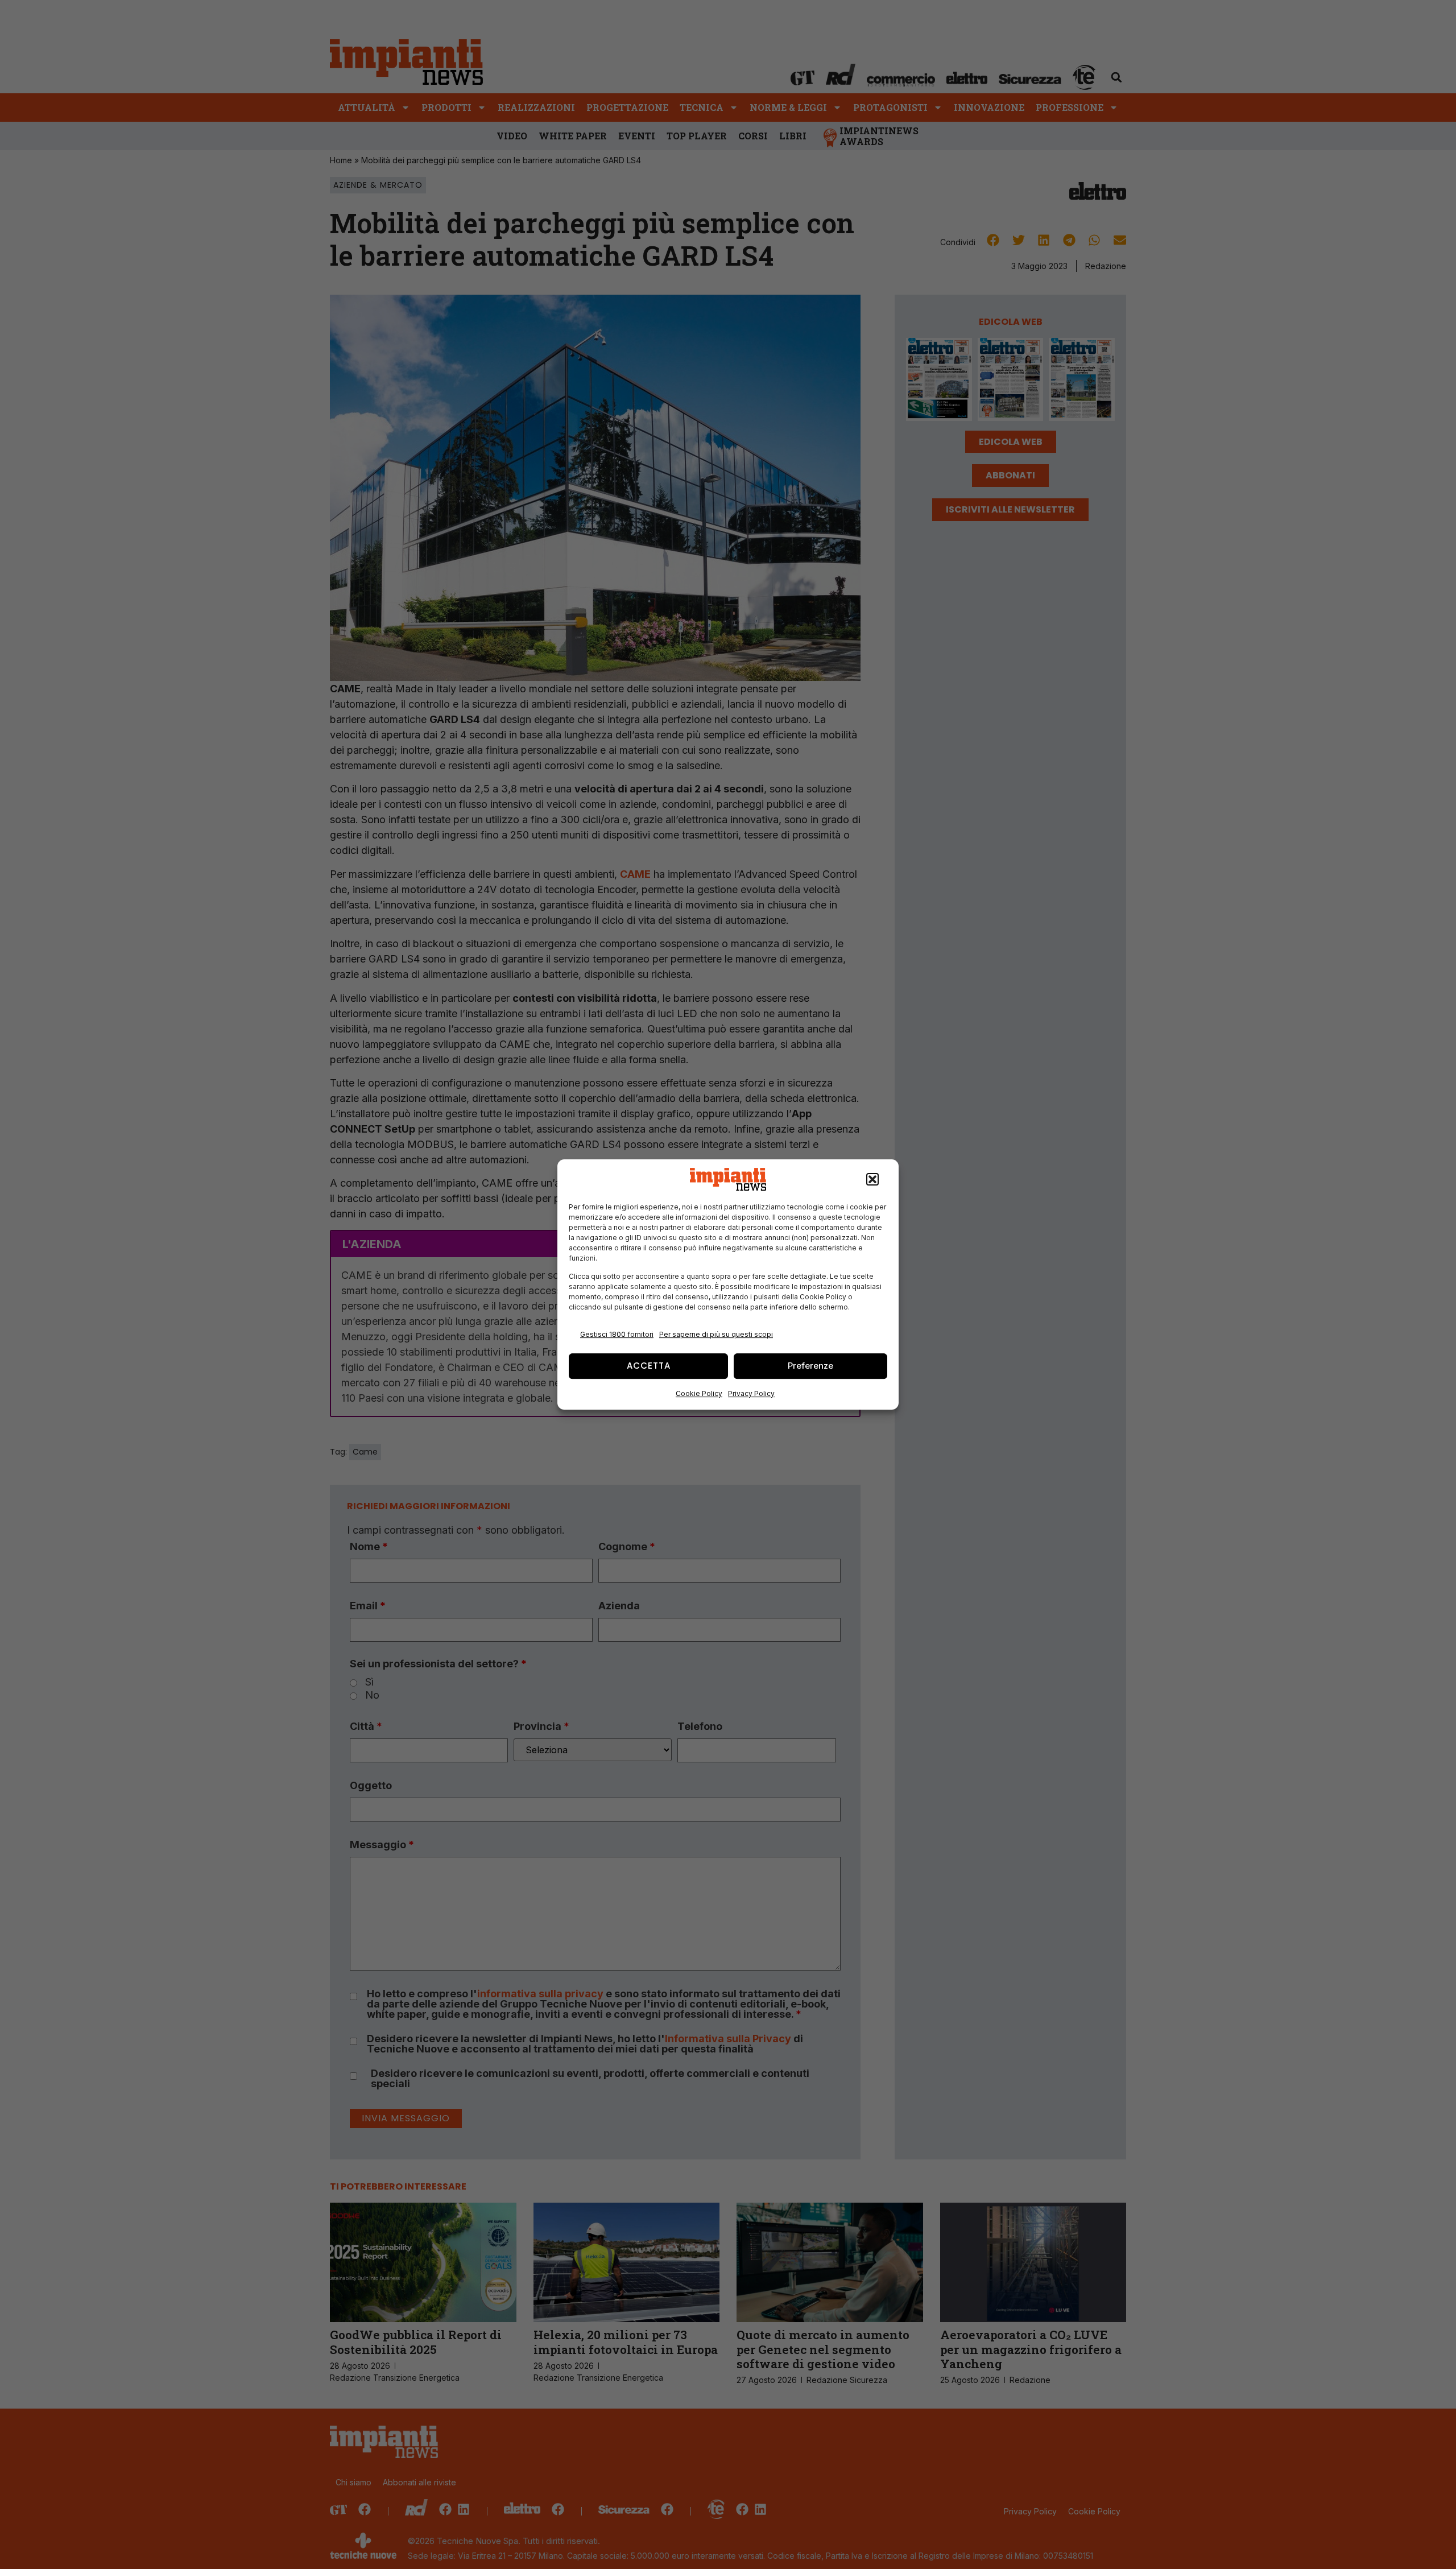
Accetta (649, 1366)
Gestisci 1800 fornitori (617, 1334)
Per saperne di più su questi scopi (716, 1334)
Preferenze (810, 1366)
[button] (872, 1179)
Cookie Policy (699, 1393)
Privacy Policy (751, 1393)
